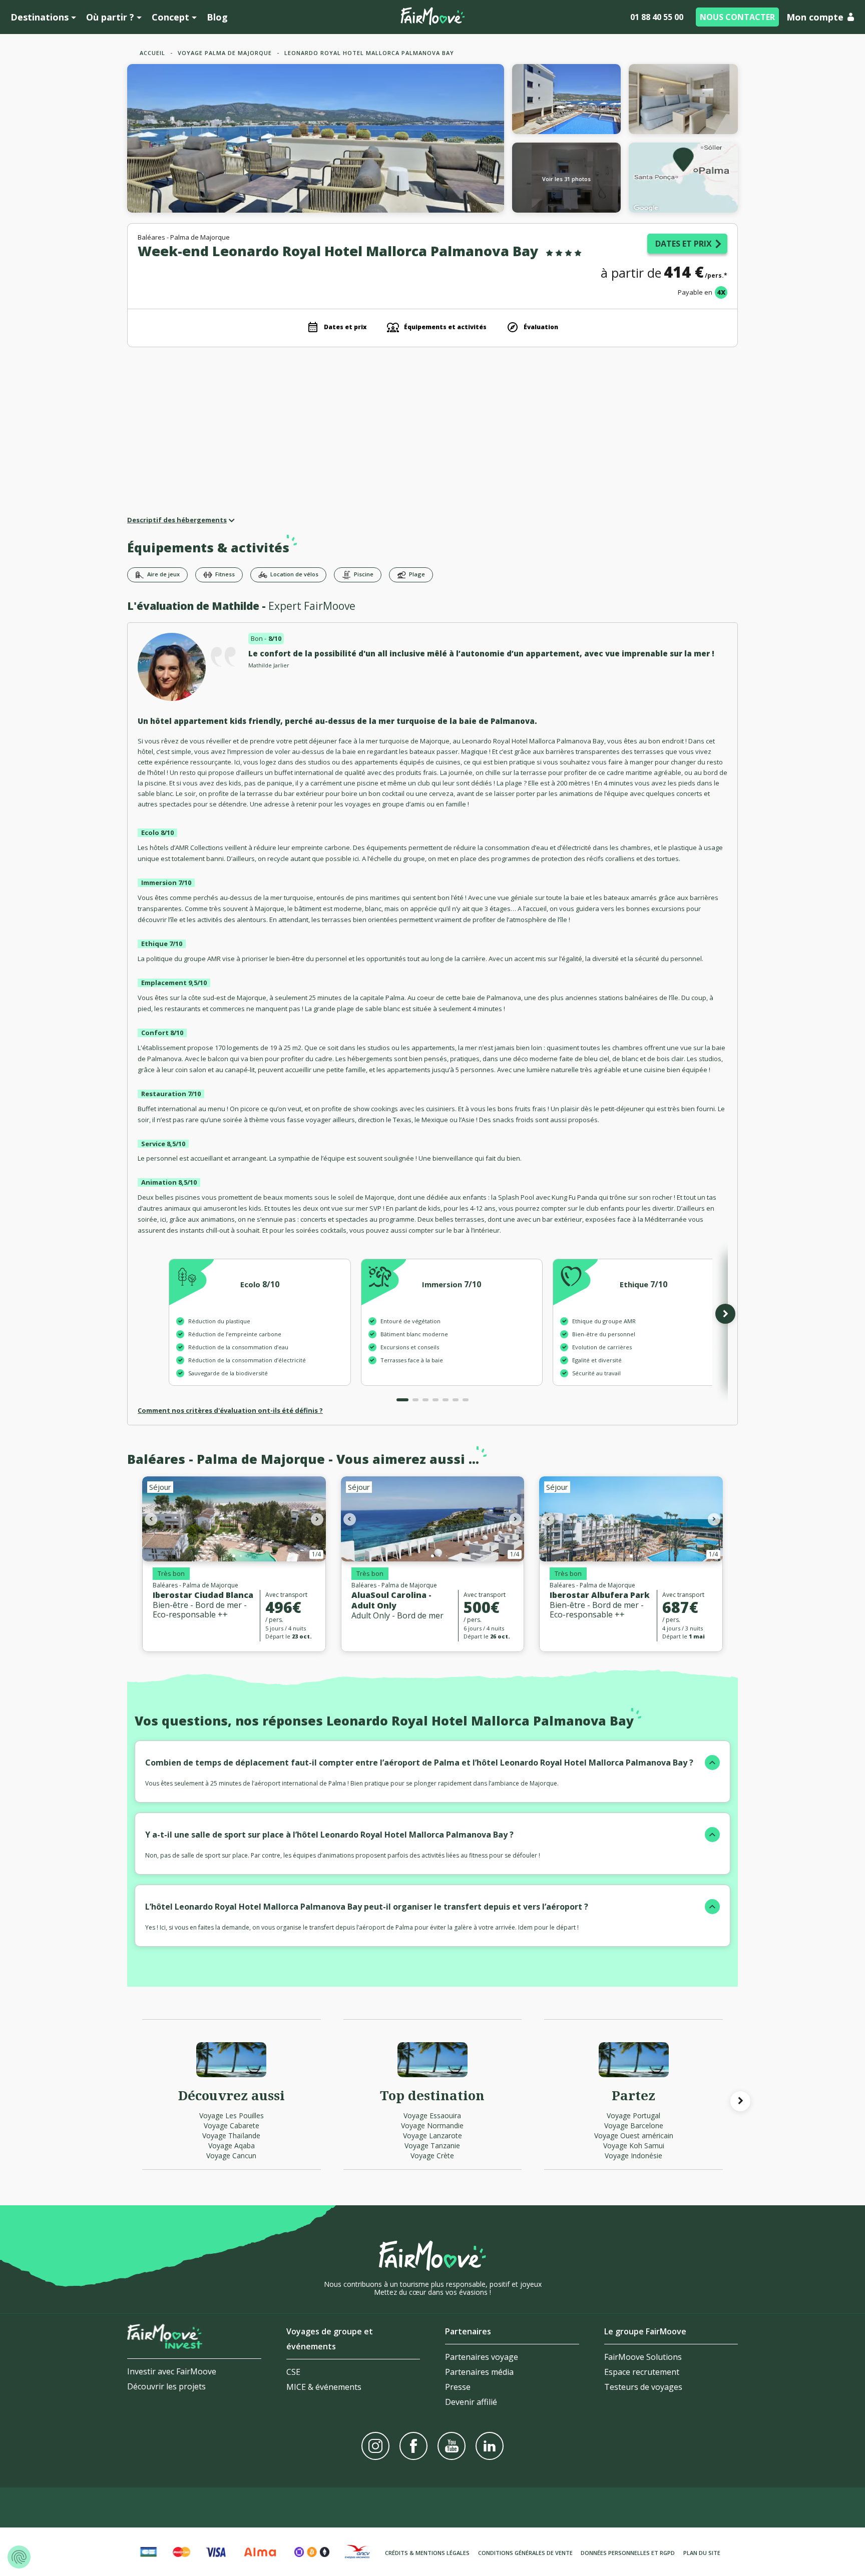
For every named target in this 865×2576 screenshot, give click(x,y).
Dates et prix (684, 244)
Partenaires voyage (482, 2357)
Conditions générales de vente (525, 2553)
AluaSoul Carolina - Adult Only (391, 1600)
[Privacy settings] (19, 2557)
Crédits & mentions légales (427, 2553)
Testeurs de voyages (643, 2387)
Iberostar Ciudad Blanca (203, 1595)
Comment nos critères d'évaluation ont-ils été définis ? (230, 1410)
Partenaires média (479, 2372)
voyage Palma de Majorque (225, 53)
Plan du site (702, 2553)
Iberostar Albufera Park (600, 1595)
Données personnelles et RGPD (628, 2553)
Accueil (152, 53)
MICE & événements (324, 2387)
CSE (293, 2372)
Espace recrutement (642, 2372)
